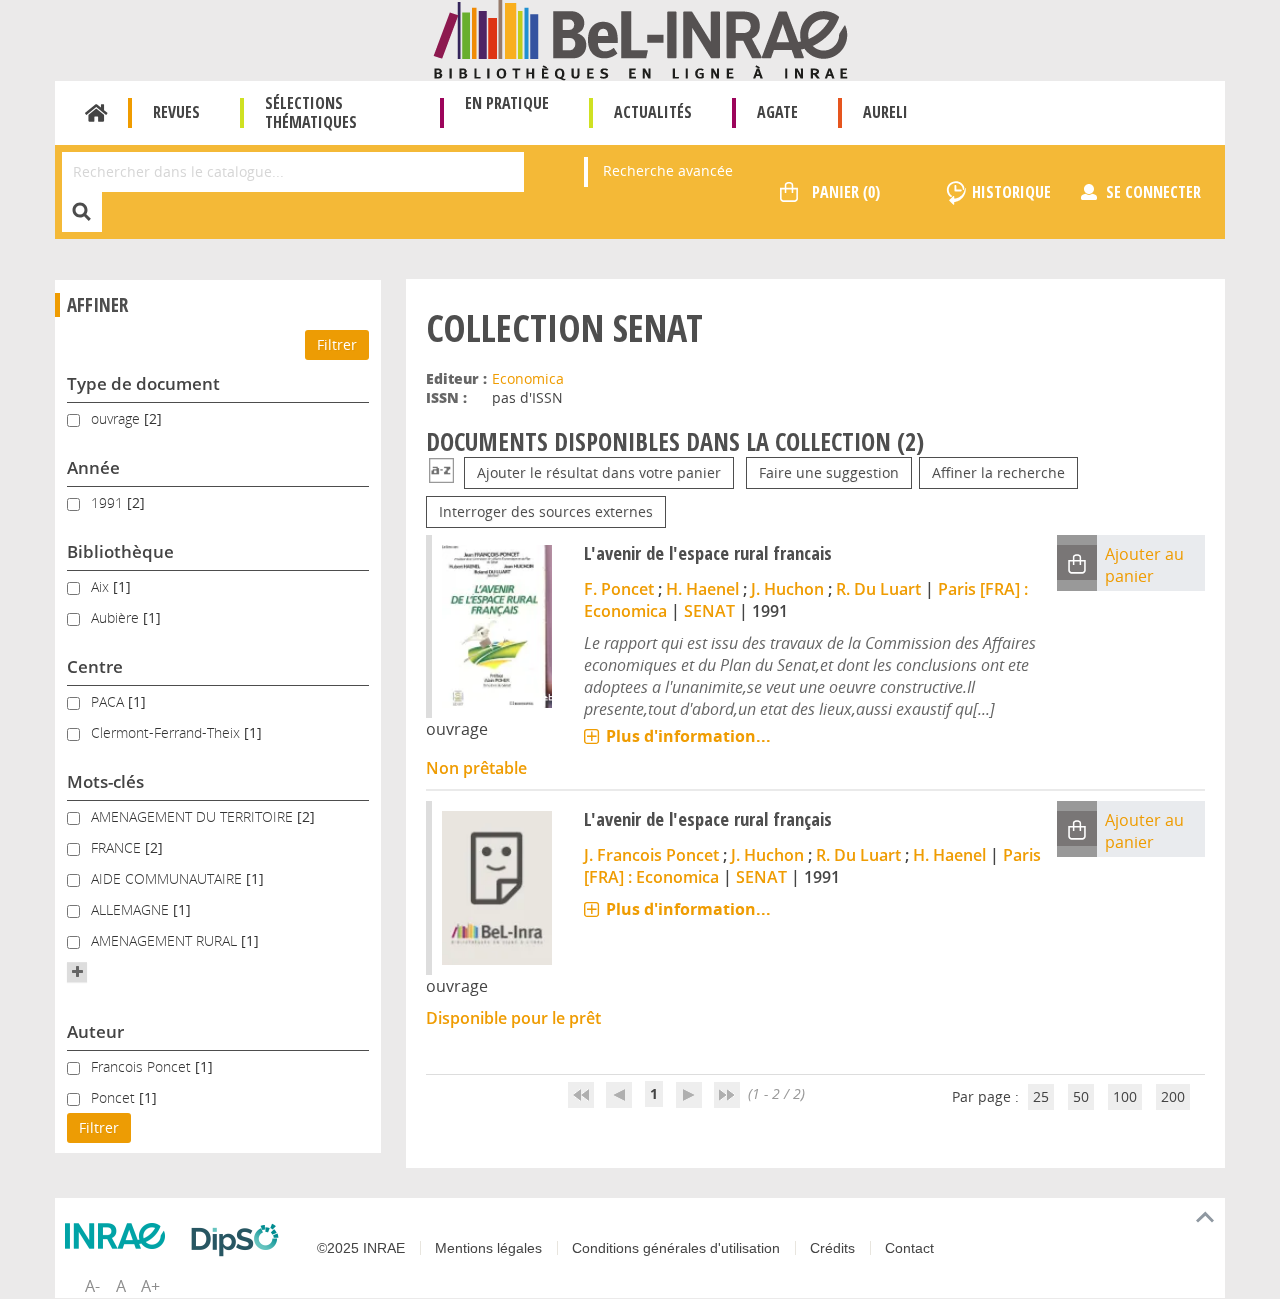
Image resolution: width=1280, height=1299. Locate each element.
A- (92, 1286)
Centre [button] (95, 666)
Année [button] (93, 467)
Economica (528, 378)
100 (1125, 1096)
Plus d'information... (688, 736)
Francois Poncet (143, 1066)
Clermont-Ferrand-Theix (167, 732)
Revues (176, 112)
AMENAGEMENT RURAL (166, 940)
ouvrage (117, 418)
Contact (909, 1248)
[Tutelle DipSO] (240, 1240)
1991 (109, 502)
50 (1081, 1096)
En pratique (507, 103)
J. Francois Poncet (651, 855)
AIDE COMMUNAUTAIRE (168, 878)
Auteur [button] (95, 1031)
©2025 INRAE (361, 1248)
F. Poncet (619, 589)
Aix (102, 586)
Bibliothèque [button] (120, 551)
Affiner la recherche (998, 472)
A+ (150, 1286)
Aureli (885, 112)
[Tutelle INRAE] (120, 1236)
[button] (77, 972)
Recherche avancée (668, 170)
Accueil (96, 113)
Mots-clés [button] (105, 781)
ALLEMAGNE (132, 909)
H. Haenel (702, 589)
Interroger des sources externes (546, 511)
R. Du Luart (878, 589)
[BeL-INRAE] (640, 38)
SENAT (709, 611)
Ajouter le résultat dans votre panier (599, 472)
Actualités (653, 112)
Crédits (832, 1248)
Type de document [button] (143, 383)
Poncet (115, 1097)
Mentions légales (488, 1248)
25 (1041, 1096)
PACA (109, 701)
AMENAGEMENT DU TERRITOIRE (194, 816)
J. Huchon (787, 589)
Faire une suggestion (829, 472)
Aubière (117, 617)
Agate (777, 112)
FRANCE (118, 847)
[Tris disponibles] (441, 472)
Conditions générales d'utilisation (676, 1248)
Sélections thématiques (311, 112)
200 (1173, 1096)
